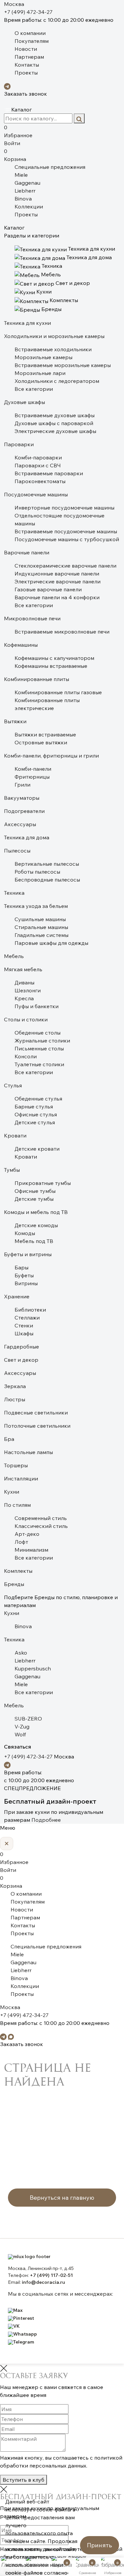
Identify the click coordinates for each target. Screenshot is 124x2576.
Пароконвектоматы (40, 481)
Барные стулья (34, 1106)
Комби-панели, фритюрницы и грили (51, 756)
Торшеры (16, 1465)
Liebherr (25, 191)
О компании (30, 33)
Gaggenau (27, 183)
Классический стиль (41, 1526)
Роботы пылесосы (37, 872)
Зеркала (15, 1386)
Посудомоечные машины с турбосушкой (67, 539)
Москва (14, 4)
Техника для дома (27, 837)
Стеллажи (27, 1318)
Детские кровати (37, 1149)
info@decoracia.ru (43, 2282)
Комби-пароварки (38, 457)
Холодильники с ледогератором (57, 381)
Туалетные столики (39, 1064)
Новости (26, 49)
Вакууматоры (22, 798)
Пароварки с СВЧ (38, 465)
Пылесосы (17, 851)
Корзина (15, 155)
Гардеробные (21, 1347)
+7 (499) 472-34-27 (28, 12)
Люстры (15, 1399)
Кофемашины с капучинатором (54, 658)
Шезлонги (28, 990)
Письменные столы (39, 1048)
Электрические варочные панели (58, 581)
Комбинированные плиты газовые (58, 692)
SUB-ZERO (28, 1719)
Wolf (20, 1734)
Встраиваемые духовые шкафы (55, 415)
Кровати (15, 1135)
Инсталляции (21, 1478)
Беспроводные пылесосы (47, 880)
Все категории (34, 389)
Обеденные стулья (38, 1099)
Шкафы (24, 1333)
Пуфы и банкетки (37, 1006)
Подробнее (46, 1820)
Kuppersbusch (33, 1668)
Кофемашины (21, 645)
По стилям (17, 1505)
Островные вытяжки (41, 742)
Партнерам (29, 57)
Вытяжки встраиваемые (45, 734)
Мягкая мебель (23, 969)
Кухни (12, 1492)
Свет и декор (21, 1360)
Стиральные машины (41, 927)
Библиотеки (30, 1310)
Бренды (14, 1584)
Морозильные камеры (43, 357)
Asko (21, 1653)
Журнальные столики (42, 1040)
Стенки (24, 1325)
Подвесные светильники (36, 1412)
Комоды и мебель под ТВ (36, 1212)
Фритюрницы (32, 777)
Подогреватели (24, 811)
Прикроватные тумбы (43, 1183)
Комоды (25, 1233)
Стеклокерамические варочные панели (65, 566)
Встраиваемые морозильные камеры (63, 365)
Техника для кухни (27, 323)
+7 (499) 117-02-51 (51, 2275)
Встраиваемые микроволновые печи (62, 632)
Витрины (26, 1283)
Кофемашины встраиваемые (51, 666)
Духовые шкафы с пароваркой (54, 423)
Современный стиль (41, 1518)
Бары (21, 1267)
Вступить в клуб (23, 2480)
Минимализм (31, 1550)
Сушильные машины (40, 919)
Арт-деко (27, 1534)
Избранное (18, 131)
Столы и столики (26, 1019)
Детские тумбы (34, 1199)
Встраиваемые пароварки (49, 473)
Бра (9, 1439)
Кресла (24, 998)
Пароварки (19, 444)
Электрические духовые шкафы (55, 431)
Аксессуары (20, 824)
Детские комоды (36, 1225)
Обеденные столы (38, 1033)
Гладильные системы (41, 935)
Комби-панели (33, 769)
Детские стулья (35, 1122)
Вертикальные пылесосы (47, 864)
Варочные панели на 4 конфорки (57, 597)
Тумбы (12, 1170)
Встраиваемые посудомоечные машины (66, 531)
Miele (21, 175)
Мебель (14, 956)
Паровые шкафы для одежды (51, 943)
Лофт (21, 1542)
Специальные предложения (50, 167)
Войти (12, 143)
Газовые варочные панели (48, 589)
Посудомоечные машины (36, 494)
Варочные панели (27, 552)
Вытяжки (15, 721)
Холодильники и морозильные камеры (54, 336)
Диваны (24, 982)
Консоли (26, 1056)
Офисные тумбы (35, 1191)
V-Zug (22, 1726)
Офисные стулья (36, 1114)
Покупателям (32, 41)
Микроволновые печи (32, 618)
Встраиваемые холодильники (53, 349)
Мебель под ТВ (34, 1241)
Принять (100, 2545)
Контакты (27, 65)
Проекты (26, 73)
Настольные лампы (28, 1452)
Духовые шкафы (24, 402)
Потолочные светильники (37, 1426)
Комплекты (18, 1571)
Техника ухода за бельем (36, 906)
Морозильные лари (40, 373)
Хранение (17, 1296)
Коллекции (29, 206)
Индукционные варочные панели (57, 574)
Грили (22, 785)
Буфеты (24, 1275)
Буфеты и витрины (28, 1254)
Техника (14, 893)
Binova (23, 199)
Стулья (13, 1085)
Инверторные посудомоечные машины (64, 508)
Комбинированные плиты (37, 679)
